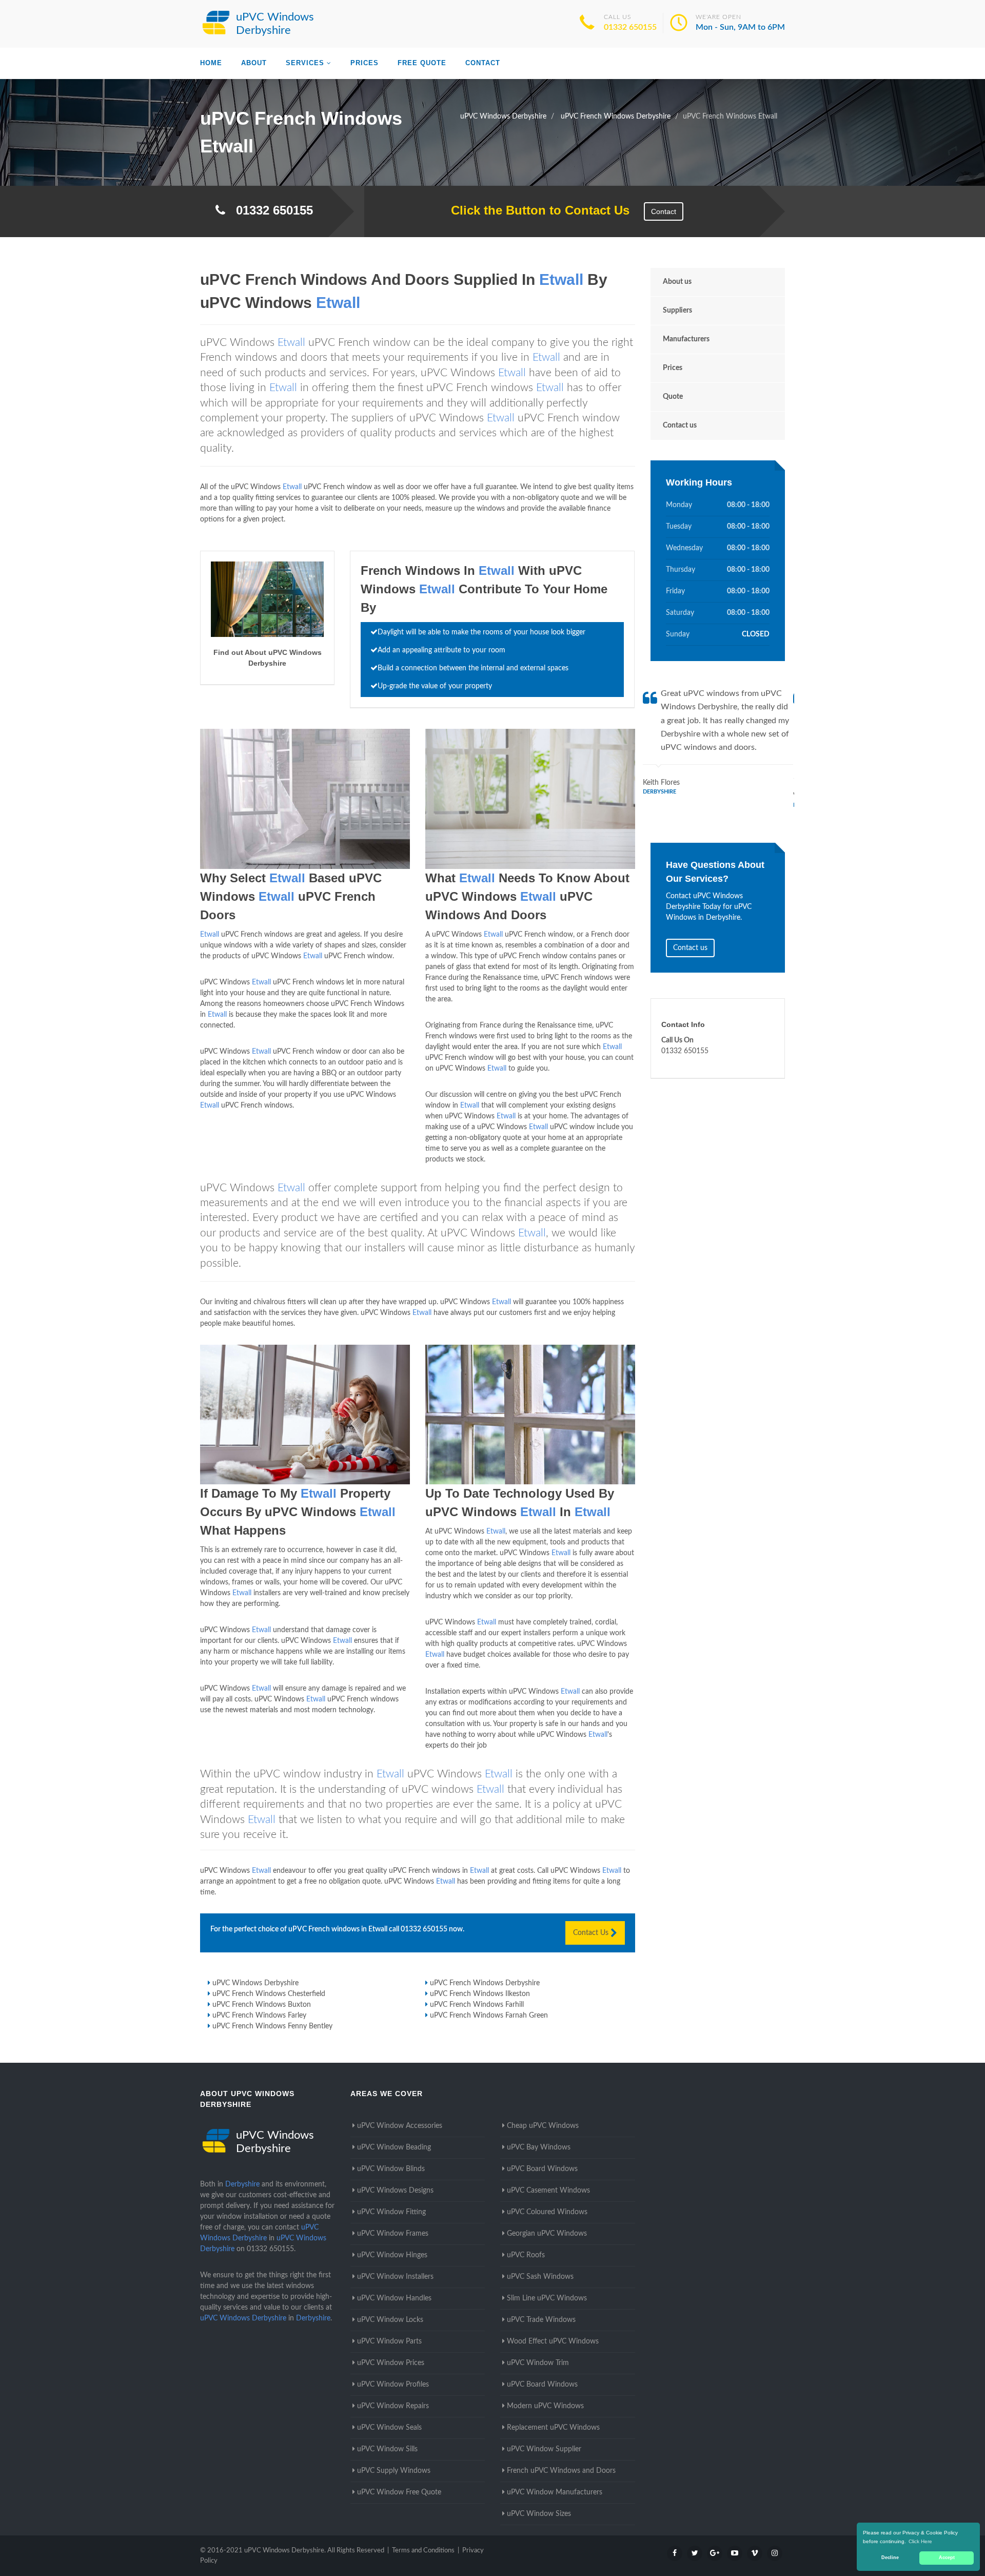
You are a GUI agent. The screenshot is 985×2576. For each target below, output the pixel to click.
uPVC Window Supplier (544, 2449)
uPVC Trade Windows (541, 2320)
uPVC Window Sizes (539, 2514)
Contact (483, 63)
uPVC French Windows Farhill (477, 2005)
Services (305, 63)
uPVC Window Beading (394, 2147)
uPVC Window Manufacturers (555, 2492)
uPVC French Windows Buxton (262, 2005)
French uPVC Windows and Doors (561, 2471)
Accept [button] (947, 2558)
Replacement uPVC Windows (553, 2428)
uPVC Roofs (526, 2255)
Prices (365, 63)
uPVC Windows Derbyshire (255, 1983)
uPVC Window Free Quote (399, 2492)
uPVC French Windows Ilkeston (480, 1994)
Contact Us (592, 1933)
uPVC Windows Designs (395, 2191)
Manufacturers (686, 339)
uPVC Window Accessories (400, 2126)
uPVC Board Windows (542, 2169)
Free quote (422, 63)
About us (677, 282)
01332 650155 (630, 27)
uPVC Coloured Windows (547, 2212)
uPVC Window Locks (390, 2320)
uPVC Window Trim (538, 2363)
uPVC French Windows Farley (259, 2016)
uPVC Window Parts (389, 2341)
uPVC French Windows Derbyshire (485, 1983)
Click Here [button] (920, 2541)
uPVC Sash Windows (540, 2277)
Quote (673, 397)
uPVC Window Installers (395, 2277)
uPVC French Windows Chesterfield (269, 1994)
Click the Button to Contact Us (535, 210)
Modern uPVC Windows (545, 2406)
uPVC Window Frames (393, 2234)
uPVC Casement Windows (548, 2191)
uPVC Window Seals (389, 2428)
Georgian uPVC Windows (547, 2234)
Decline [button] (890, 2558)
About (254, 63)
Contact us (680, 425)
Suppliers (677, 311)
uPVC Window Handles (394, 2298)
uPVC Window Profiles (393, 2385)
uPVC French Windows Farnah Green (489, 2016)
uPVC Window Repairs (393, 2406)
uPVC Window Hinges (392, 2255)
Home (211, 63)
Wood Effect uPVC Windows (553, 2341)
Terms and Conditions (423, 2551)
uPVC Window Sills (387, 2449)
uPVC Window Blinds (391, 2169)
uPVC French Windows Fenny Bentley (272, 2026)
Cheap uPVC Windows (543, 2126)
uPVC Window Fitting (391, 2212)
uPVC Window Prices (391, 2363)
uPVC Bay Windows (539, 2147)
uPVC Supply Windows (394, 2471)
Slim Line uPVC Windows (547, 2298)
